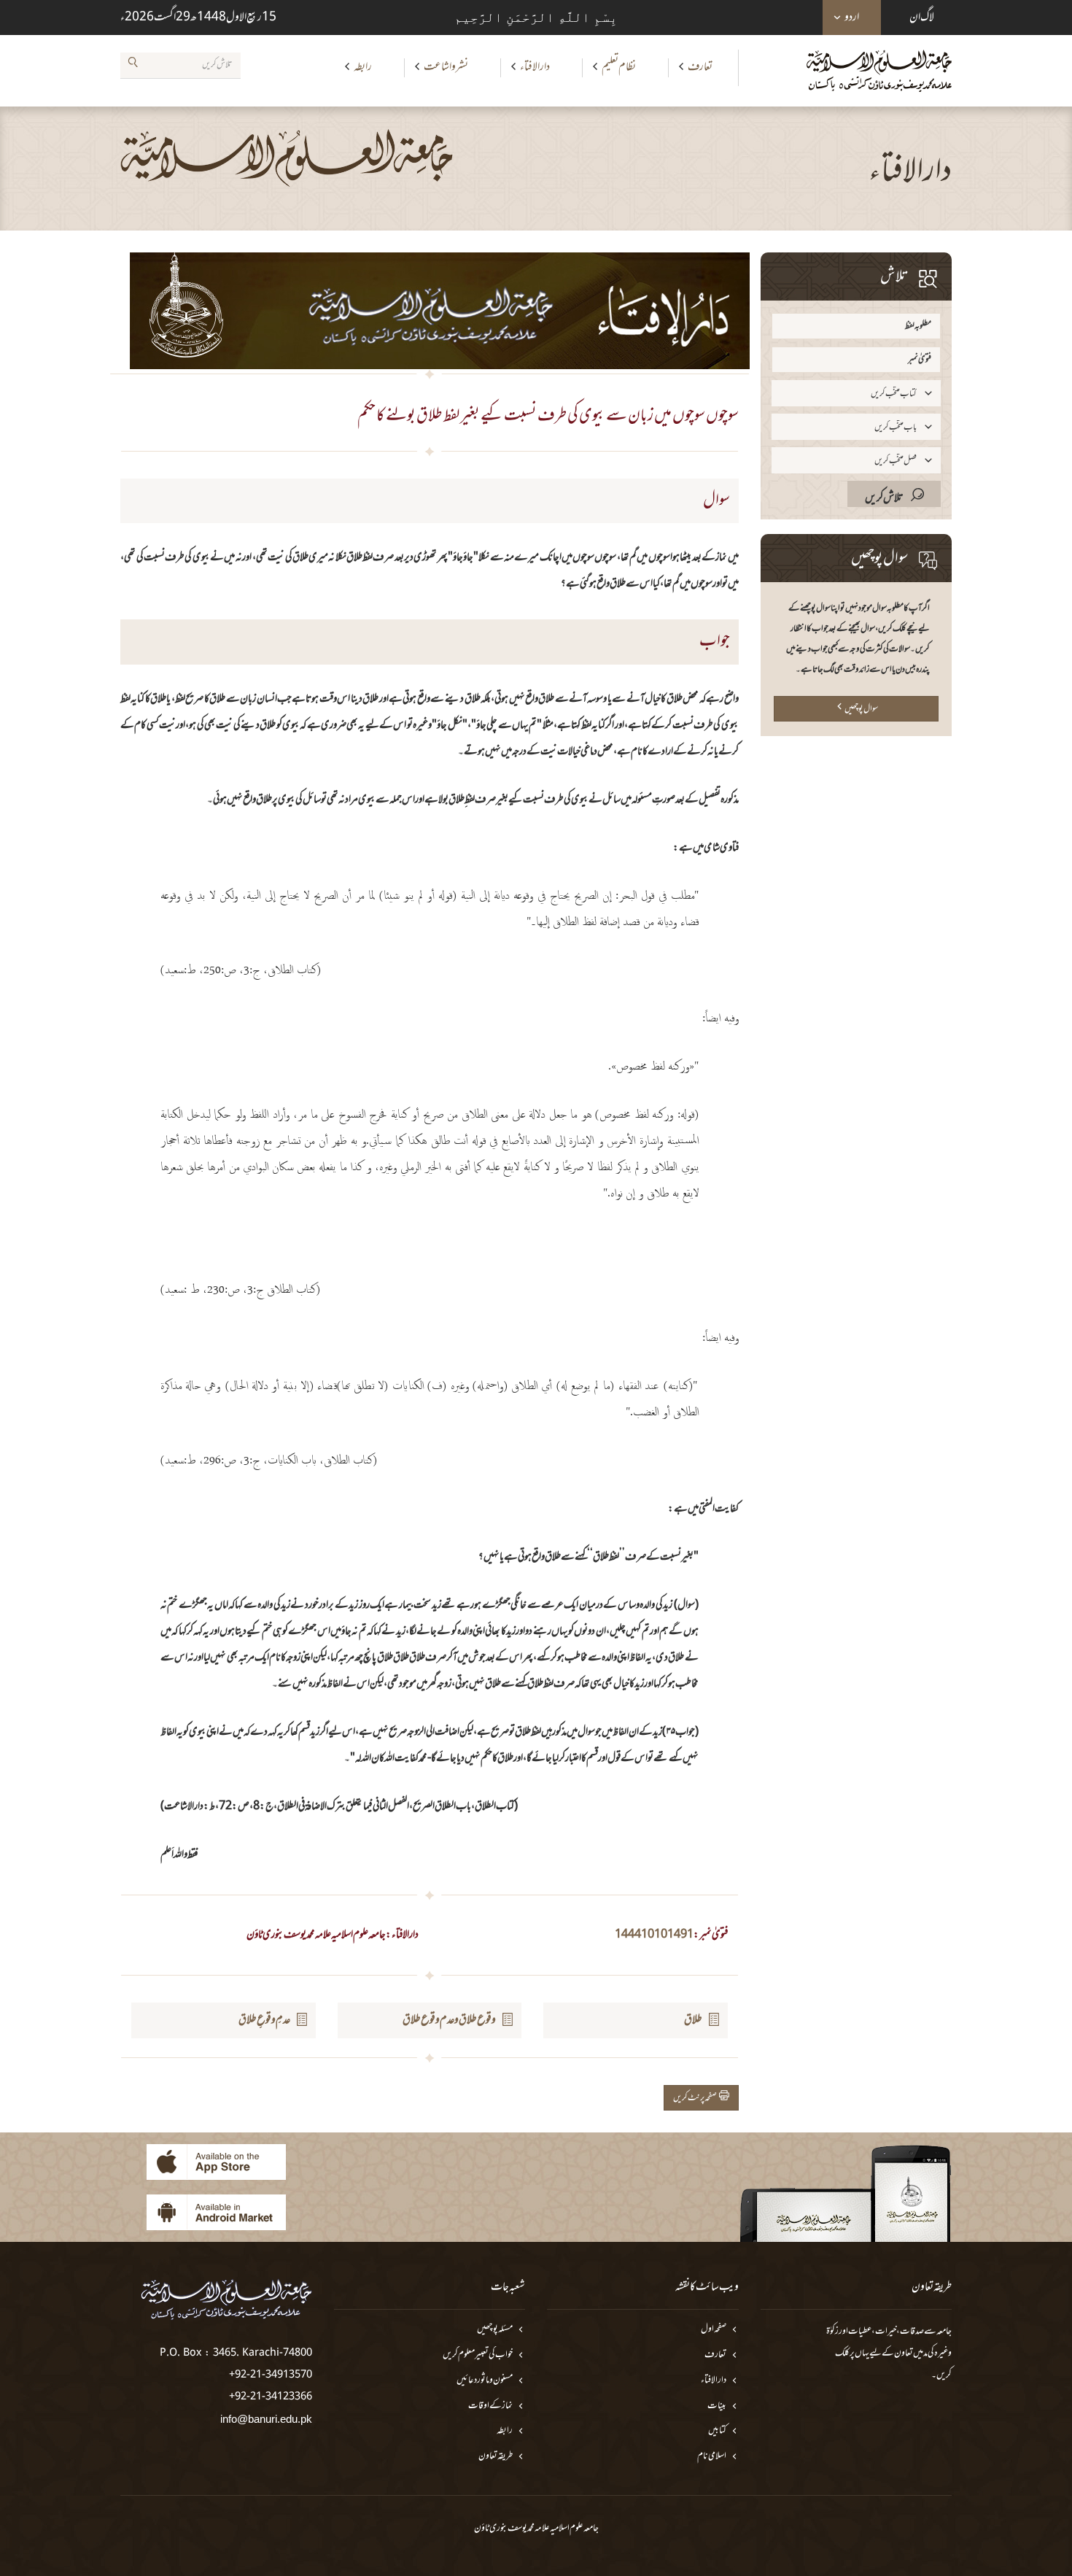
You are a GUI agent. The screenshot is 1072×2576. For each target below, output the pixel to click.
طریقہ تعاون (496, 2457)
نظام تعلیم (619, 67)
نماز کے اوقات (490, 2406)
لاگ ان (922, 18)
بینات (717, 2406)
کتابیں (717, 2431)
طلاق (693, 2020)
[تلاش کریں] (133, 65)
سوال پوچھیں (861, 709)
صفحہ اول (714, 2330)
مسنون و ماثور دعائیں (485, 2381)
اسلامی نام (712, 2457)
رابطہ (363, 67)
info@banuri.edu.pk (266, 2419)
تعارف (700, 67)
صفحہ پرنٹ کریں (696, 2098)
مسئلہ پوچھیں (495, 2330)
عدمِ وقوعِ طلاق (264, 2020)
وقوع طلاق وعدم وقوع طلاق (449, 2020)
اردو (852, 18)
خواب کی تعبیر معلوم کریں (478, 2355)
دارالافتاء (535, 67)
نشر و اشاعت (446, 67)
